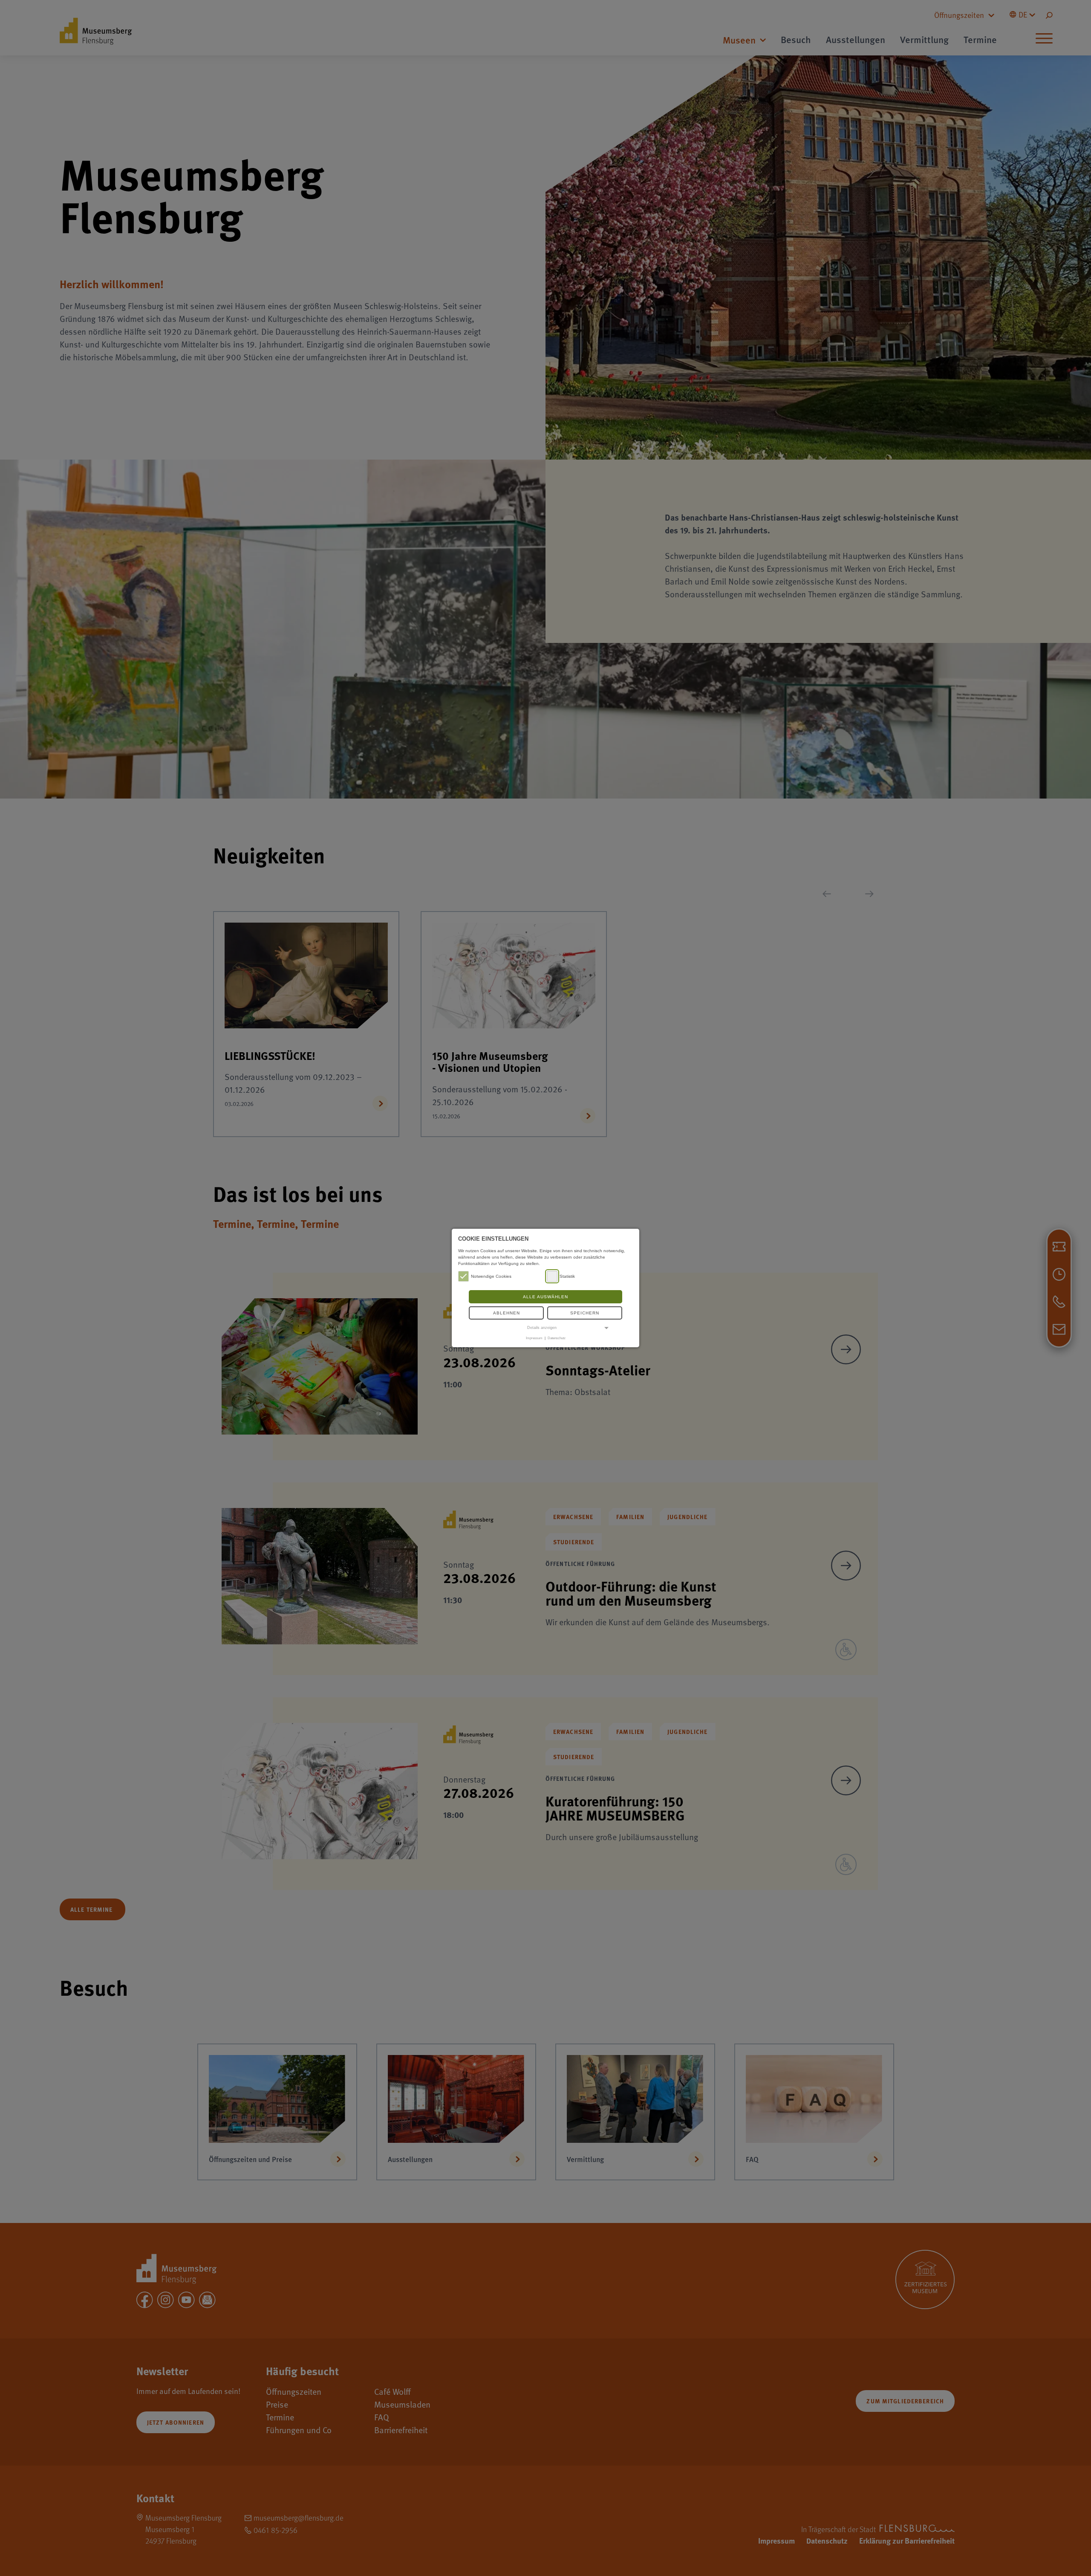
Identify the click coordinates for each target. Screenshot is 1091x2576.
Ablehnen (507, 1313)
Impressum (534, 1338)
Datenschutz (557, 1338)
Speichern (585, 1313)
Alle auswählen (545, 1297)
